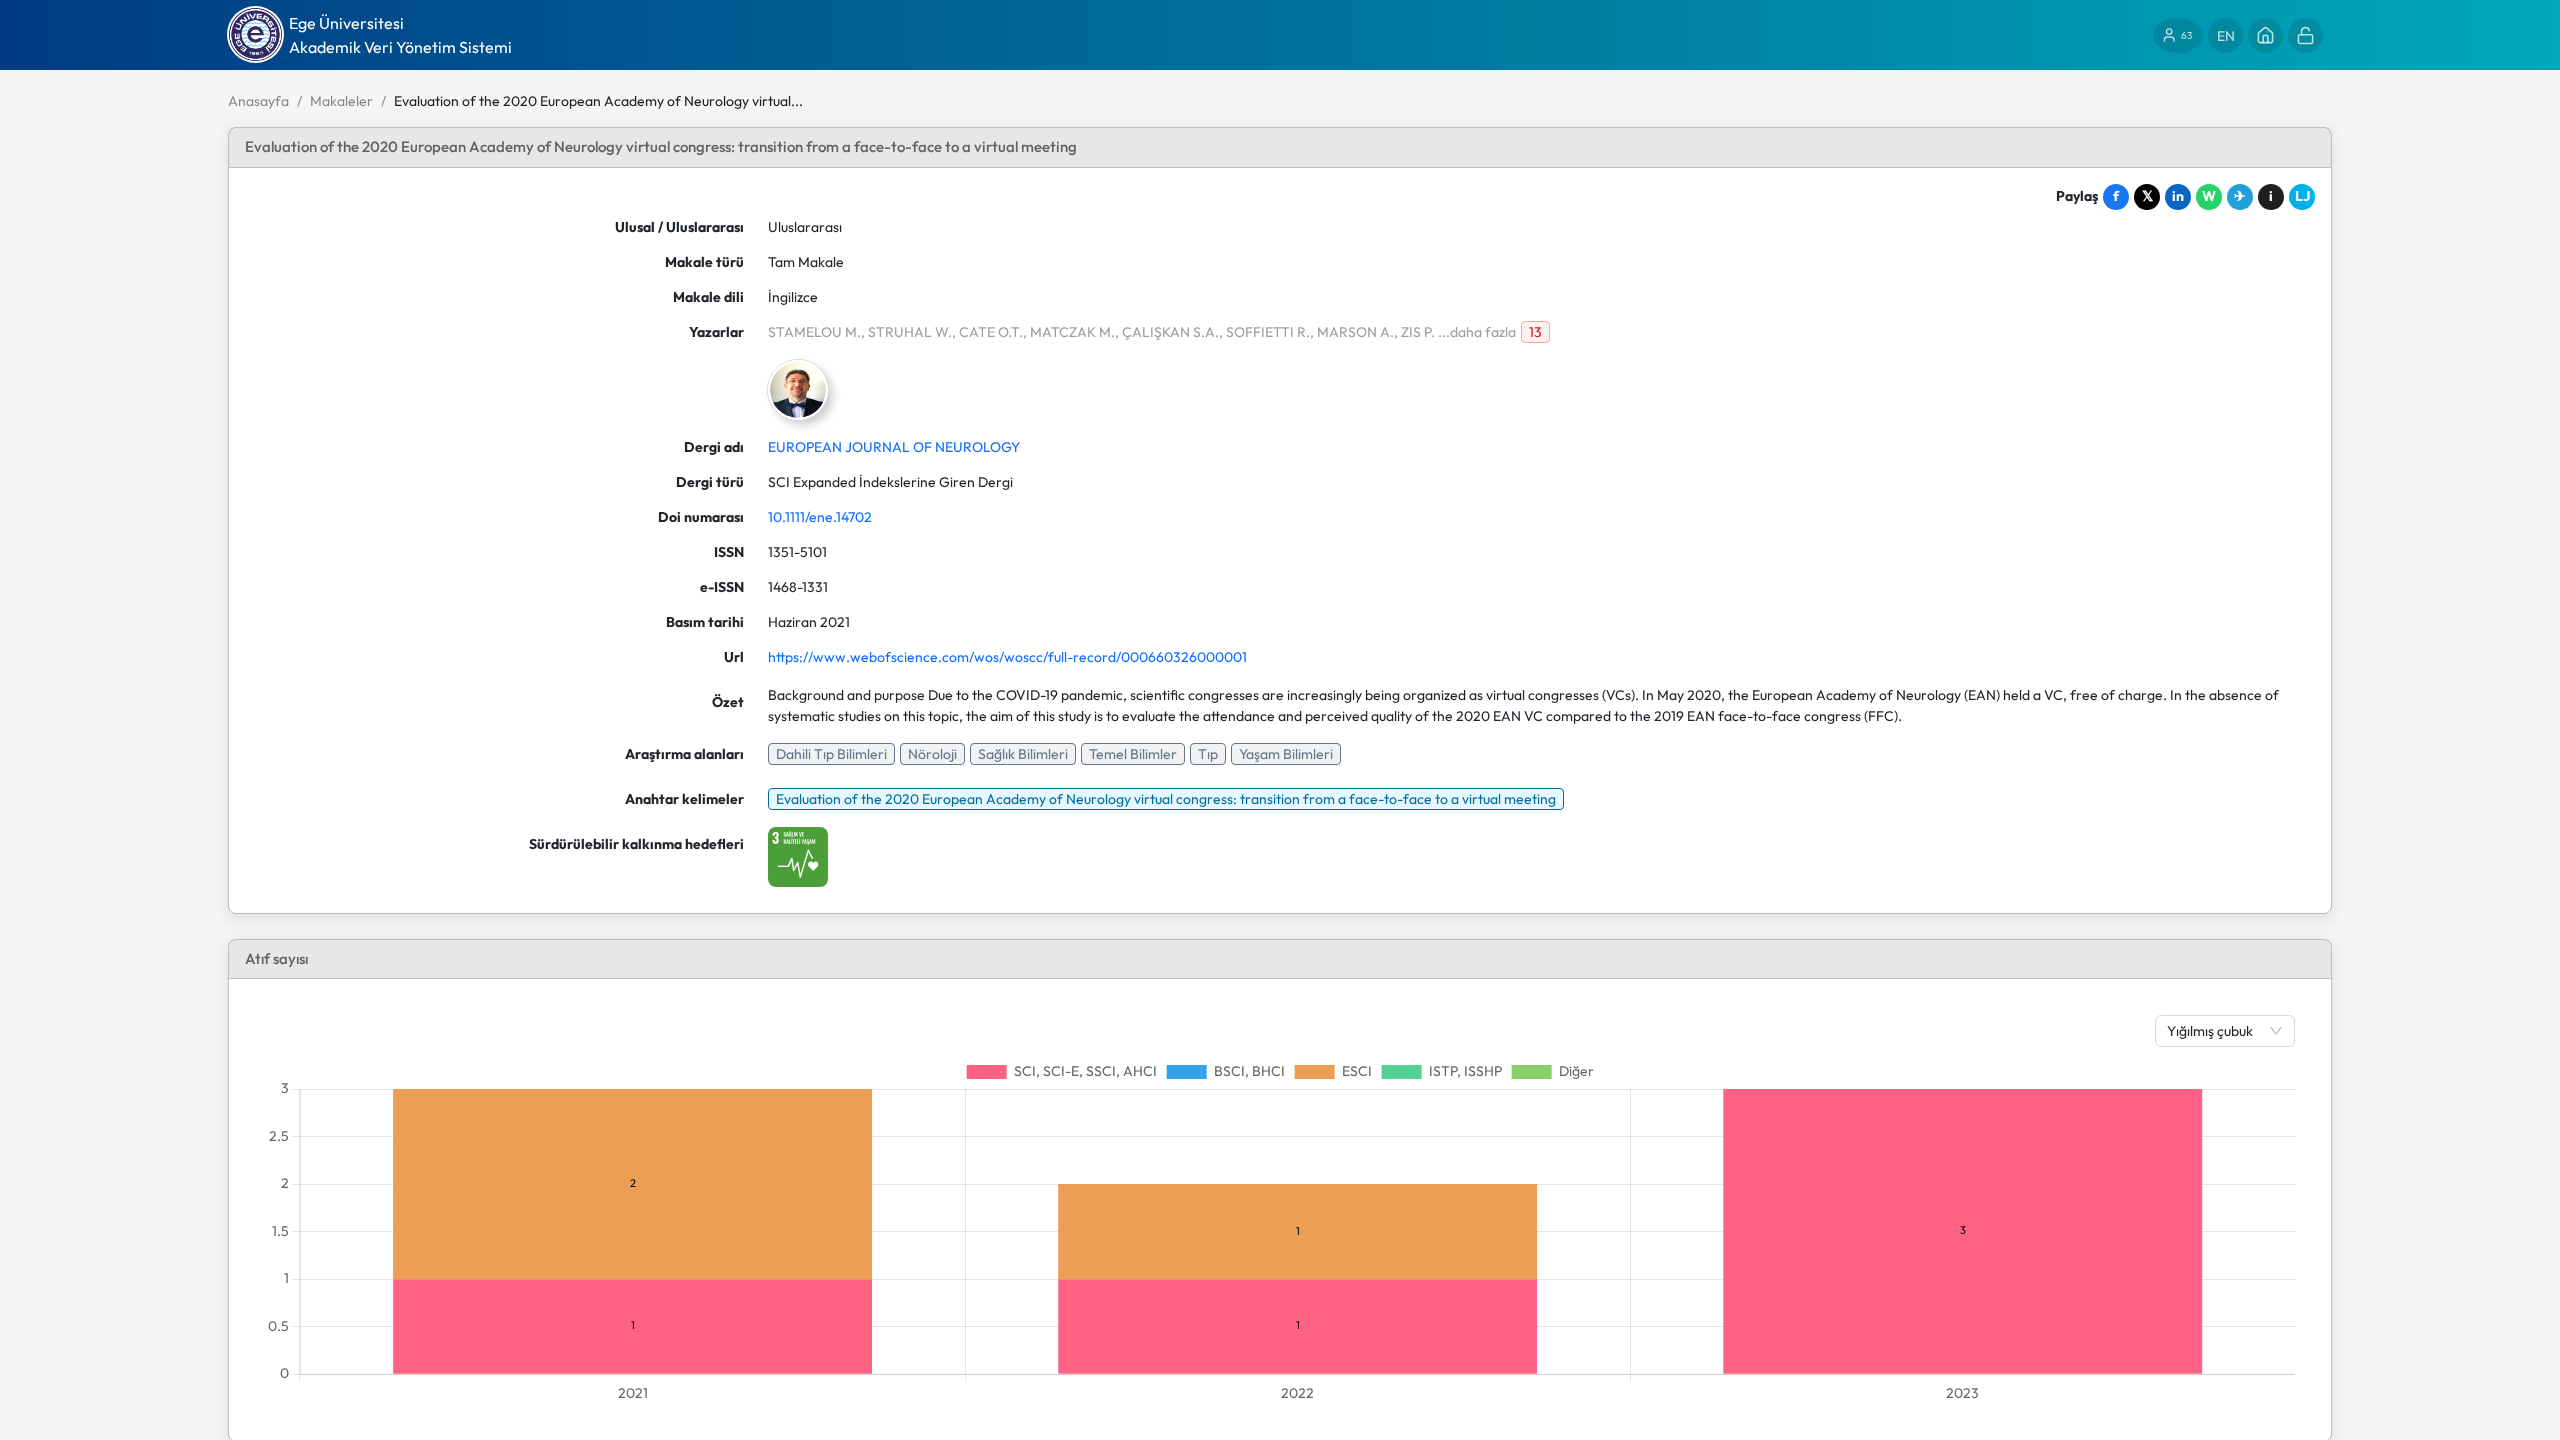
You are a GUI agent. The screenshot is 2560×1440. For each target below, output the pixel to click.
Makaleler (341, 101)
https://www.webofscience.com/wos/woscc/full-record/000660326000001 (1007, 657)
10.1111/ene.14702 (820, 517)
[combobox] (2215, 1031)
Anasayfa (258, 101)
